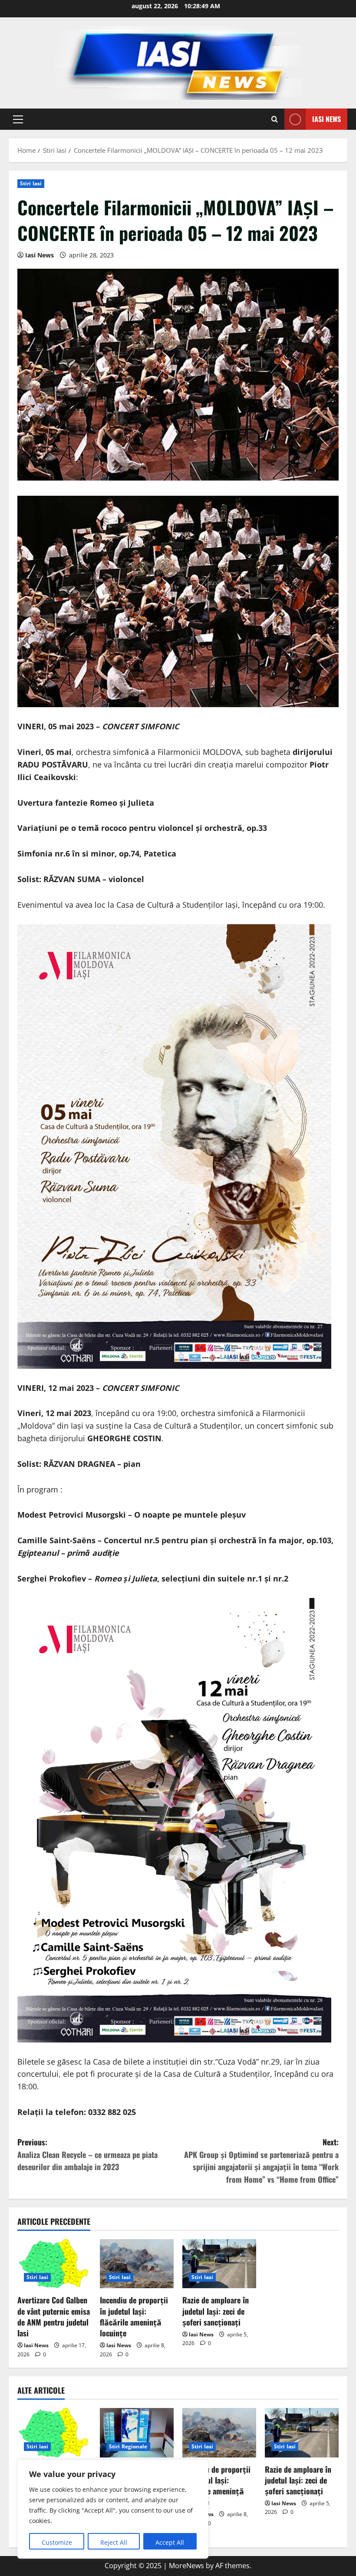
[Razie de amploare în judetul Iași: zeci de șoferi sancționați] (219, 2264)
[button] (18, 119)
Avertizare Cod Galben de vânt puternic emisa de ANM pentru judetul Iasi (54, 2316)
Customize (57, 2542)
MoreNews (186, 2566)
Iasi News (326, 119)
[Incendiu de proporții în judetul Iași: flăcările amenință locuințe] (137, 2264)
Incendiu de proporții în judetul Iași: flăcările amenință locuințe (134, 2316)
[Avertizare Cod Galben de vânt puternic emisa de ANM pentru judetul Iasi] (54, 2264)
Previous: (87, 2154)
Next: (261, 2161)
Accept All (170, 2542)
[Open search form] (275, 119)
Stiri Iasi (31, 183)
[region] (113, 2509)
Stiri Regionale (128, 2446)
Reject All (114, 2542)
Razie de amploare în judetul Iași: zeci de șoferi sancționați (216, 2311)
